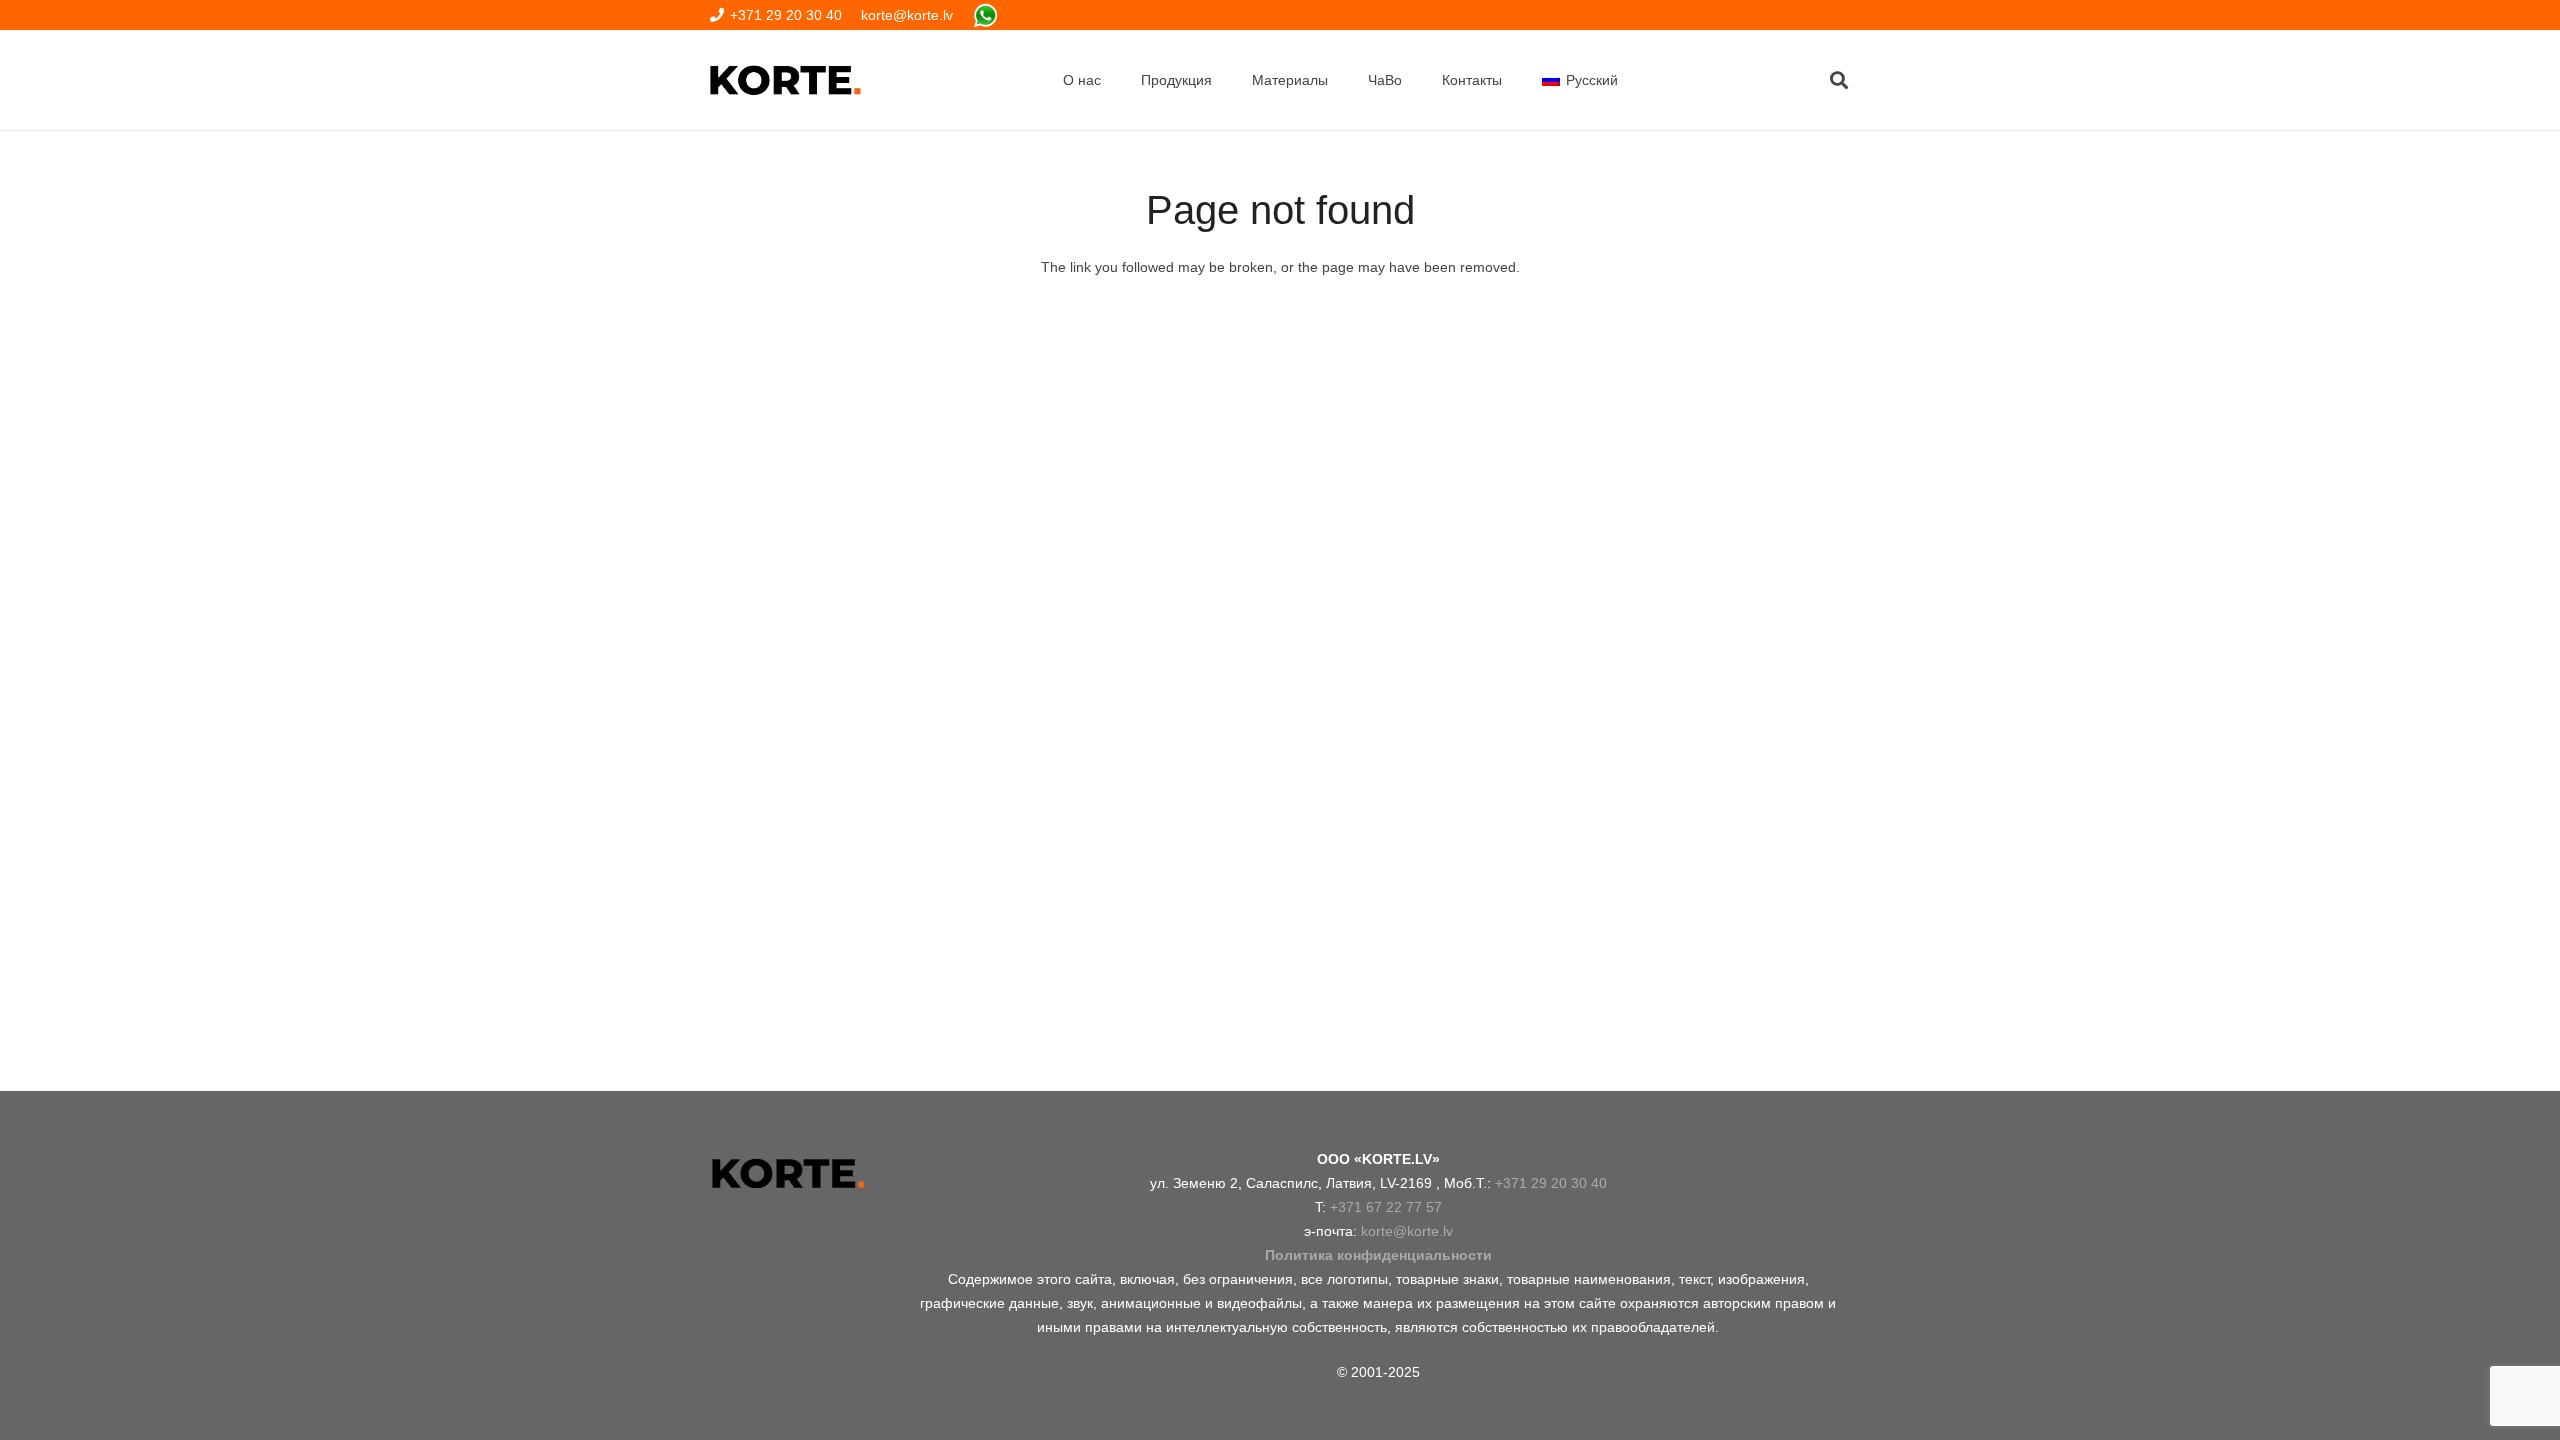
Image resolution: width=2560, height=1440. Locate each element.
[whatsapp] (985, 15)
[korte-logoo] (787, 1173)
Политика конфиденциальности (1378, 1255)
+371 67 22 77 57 (1386, 1207)
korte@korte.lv (1407, 1231)
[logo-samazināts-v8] (785, 80)
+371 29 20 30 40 (1551, 1183)
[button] (1839, 80)
